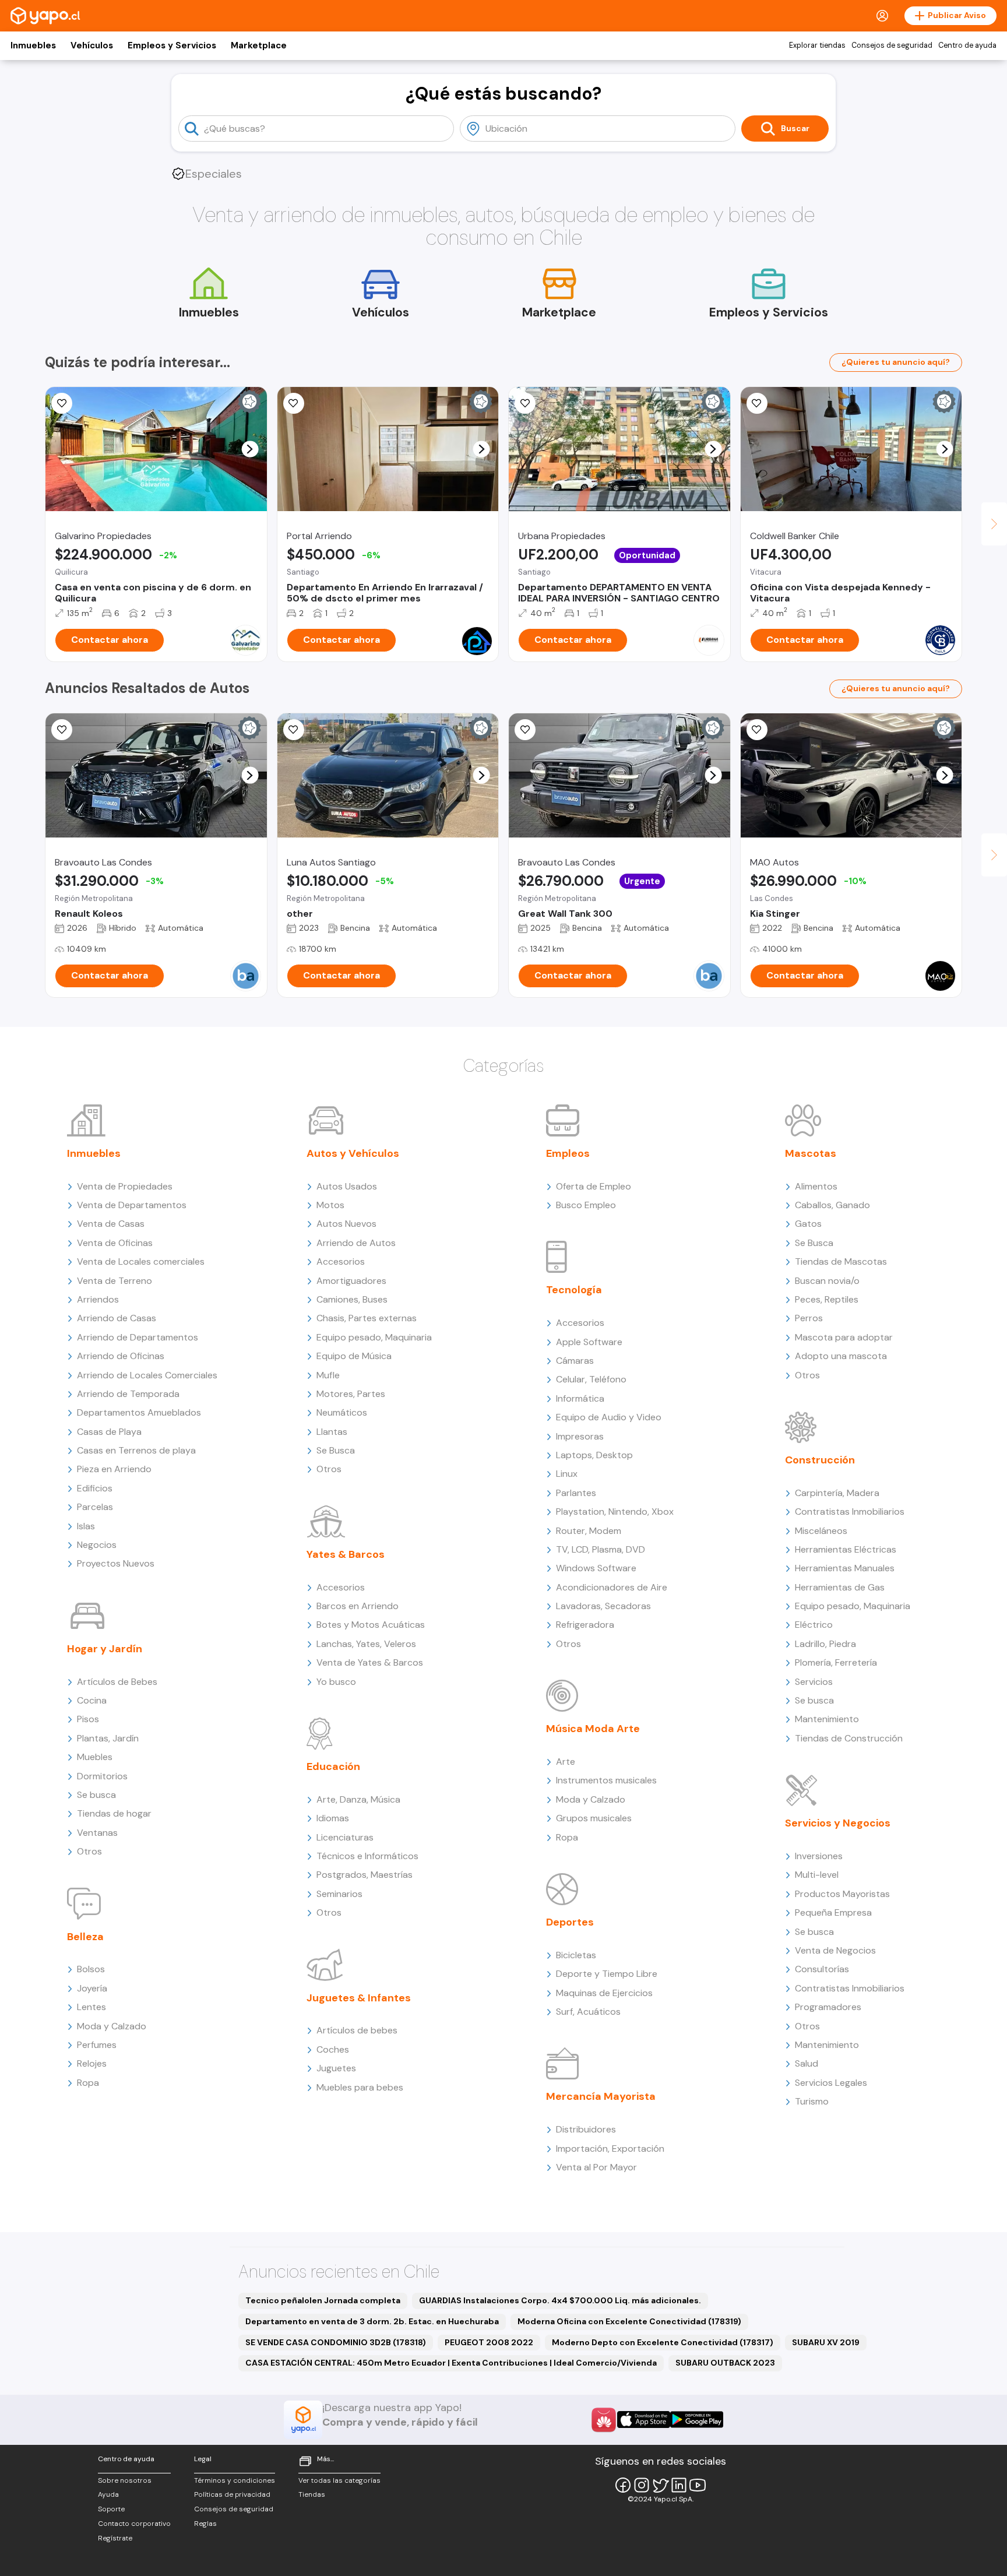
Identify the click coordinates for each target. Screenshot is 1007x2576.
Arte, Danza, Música (358, 1799)
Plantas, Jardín (108, 1738)
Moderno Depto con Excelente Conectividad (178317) (663, 2342)
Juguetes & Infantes (359, 1998)
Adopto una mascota (841, 1356)
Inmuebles (33, 45)
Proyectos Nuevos (116, 1563)
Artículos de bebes (357, 2030)
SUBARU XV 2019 (826, 2342)
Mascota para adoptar (844, 1337)
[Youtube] (698, 2485)
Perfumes (97, 2045)
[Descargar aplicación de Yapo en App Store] (644, 2420)
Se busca (96, 1795)
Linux (567, 1474)
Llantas (332, 1432)
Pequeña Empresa (833, 1912)
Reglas (205, 2524)
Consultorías (822, 1969)
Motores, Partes (351, 1394)
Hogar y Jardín (105, 1649)
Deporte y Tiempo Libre (607, 1974)
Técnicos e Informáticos (367, 1856)
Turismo (812, 2101)
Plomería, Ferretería (836, 1662)
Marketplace (259, 45)
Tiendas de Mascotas (841, 1261)
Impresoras (580, 1436)
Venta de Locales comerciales (141, 1261)
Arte (566, 1762)
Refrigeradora (585, 1625)
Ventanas (97, 1833)
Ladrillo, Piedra (825, 1644)
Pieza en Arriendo (114, 1469)
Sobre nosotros (125, 2480)
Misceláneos (821, 1531)
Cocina (92, 1700)
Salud (807, 2063)
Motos (330, 1205)
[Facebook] (623, 2485)
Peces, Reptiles (827, 1299)
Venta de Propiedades (125, 1186)
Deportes (570, 1922)
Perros (809, 1318)
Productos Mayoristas (842, 1894)
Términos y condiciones (235, 2480)
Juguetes (336, 2068)
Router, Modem (589, 1531)
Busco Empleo (586, 1205)
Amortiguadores (351, 1281)
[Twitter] (660, 2485)
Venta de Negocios (835, 1950)
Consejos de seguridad (892, 45)
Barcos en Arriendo (358, 1606)
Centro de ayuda (967, 45)
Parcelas (95, 1507)
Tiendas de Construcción (849, 1738)
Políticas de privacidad (232, 2494)
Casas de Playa (109, 1432)
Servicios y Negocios (838, 1823)
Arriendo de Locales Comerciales (147, 1375)
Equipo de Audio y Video (609, 1417)
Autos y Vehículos (353, 1153)
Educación (333, 1766)
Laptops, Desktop (594, 1455)
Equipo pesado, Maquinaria (374, 1337)
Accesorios (341, 1261)
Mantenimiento (827, 1719)
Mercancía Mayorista (601, 2096)
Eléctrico (814, 1625)
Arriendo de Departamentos (138, 1337)
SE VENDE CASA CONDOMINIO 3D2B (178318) (336, 2342)
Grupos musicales (594, 1818)
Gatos (808, 1224)
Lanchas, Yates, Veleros (366, 1644)
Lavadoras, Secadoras (603, 1606)
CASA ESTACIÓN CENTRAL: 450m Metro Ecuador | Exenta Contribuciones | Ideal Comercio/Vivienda (451, 2363)
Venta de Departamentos (132, 1205)
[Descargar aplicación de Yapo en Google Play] (697, 2420)
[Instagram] (642, 2485)
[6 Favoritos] (62, 403)
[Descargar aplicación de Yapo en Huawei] (604, 2420)
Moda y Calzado (112, 2026)
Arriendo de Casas (117, 1318)
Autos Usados (347, 1186)
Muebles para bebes (360, 2087)
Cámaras (575, 1361)
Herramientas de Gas (840, 1587)
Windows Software (596, 1568)
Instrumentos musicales (606, 1780)
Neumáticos (342, 1412)
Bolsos (91, 1969)
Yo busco (336, 1682)
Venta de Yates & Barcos (370, 1662)
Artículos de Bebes (117, 1682)
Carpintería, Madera (837, 1493)
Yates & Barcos (346, 1554)
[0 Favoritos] (757, 403)
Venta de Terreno (115, 1281)
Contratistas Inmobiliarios (850, 1512)
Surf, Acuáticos (588, 2012)
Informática (580, 1398)
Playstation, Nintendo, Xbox (615, 1512)
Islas (86, 1526)
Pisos (88, 1719)
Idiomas (333, 1818)
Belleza (85, 1937)
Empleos (568, 1153)
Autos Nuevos (346, 1224)
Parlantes (576, 1493)
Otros (89, 1851)
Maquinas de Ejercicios (604, 1993)
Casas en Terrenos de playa (136, 1450)
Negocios (97, 1545)
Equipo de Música (354, 1356)
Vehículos (92, 45)
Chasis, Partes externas (367, 1318)
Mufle (328, 1375)
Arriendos (98, 1299)
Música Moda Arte (593, 1729)
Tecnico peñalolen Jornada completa (323, 2300)
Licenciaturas (345, 1837)
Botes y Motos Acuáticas (371, 1625)
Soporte (111, 2509)
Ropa (88, 2083)
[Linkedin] (679, 2485)
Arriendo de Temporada (128, 1394)
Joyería (92, 1988)
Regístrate (115, 2538)
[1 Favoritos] (525, 403)
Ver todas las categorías (339, 2480)
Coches (333, 2049)
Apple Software (589, 1342)
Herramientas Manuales (845, 1568)
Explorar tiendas (817, 45)
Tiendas (312, 2494)
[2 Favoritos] (757, 730)
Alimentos (816, 1186)
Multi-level (817, 1875)
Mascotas (811, 1153)
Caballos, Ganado (832, 1205)
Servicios (814, 1682)
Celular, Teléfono (591, 1379)
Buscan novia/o (827, 1281)
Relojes (92, 2063)
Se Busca (336, 1450)
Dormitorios (102, 1776)
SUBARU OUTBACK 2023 (725, 2363)
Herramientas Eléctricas (846, 1549)
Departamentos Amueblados (139, 1412)
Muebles (95, 1757)
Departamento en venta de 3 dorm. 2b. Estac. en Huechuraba (372, 2321)
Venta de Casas (111, 1224)
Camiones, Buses (352, 1299)
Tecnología (574, 1290)
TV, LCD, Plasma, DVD (601, 1549)
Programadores (828, 2007)
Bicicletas (576, 1955)
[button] (250, 449)
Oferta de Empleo (594, 1186)
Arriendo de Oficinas (121, 1356)
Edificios (95, 1488)
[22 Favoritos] (294, 403)
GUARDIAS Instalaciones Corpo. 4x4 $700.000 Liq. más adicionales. (560, 2300)
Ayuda (108, 2494)
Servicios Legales (831, 2083)
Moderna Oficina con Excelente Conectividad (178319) (629, 2321)
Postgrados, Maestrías (365, 1875)
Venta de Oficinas (115, 1243)
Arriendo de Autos (356, 1243)
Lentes (91, 2007)
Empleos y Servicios (172, 45)
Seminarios (339, 1894)
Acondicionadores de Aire (612, 1587)
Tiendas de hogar (114, 1813)
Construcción (820, 1460)
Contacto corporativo (134, 2524)
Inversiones (819, 1856)
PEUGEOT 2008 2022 (489, 2342)
